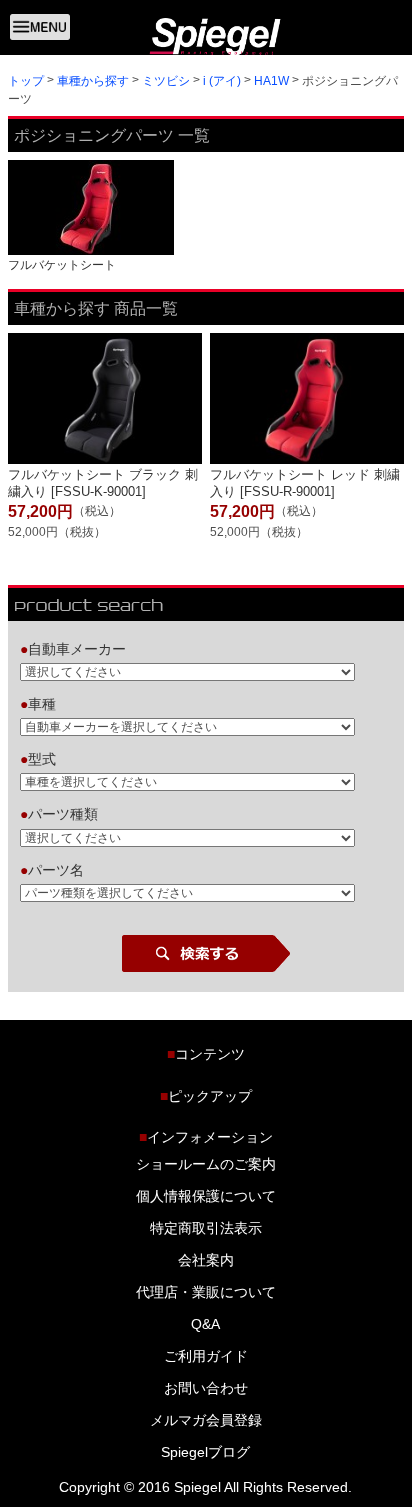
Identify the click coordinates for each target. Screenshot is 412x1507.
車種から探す (93, 81)
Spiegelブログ (205, 1452)
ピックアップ (206, 1096)
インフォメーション (206, 1137)
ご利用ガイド (206, 1356)
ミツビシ (166, 81)
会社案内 (206, 1260)
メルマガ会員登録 (206, 1420)
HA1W (271, 81)
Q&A (205, 1324)
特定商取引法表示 (206, 1228)
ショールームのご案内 (206, 1164)
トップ (26, 80)
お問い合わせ (206, 1388)
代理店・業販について (206, 1292)
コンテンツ (206, 1054)
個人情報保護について (206, 1196)
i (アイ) (222, 81)
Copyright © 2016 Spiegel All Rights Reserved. (205, 1487)
